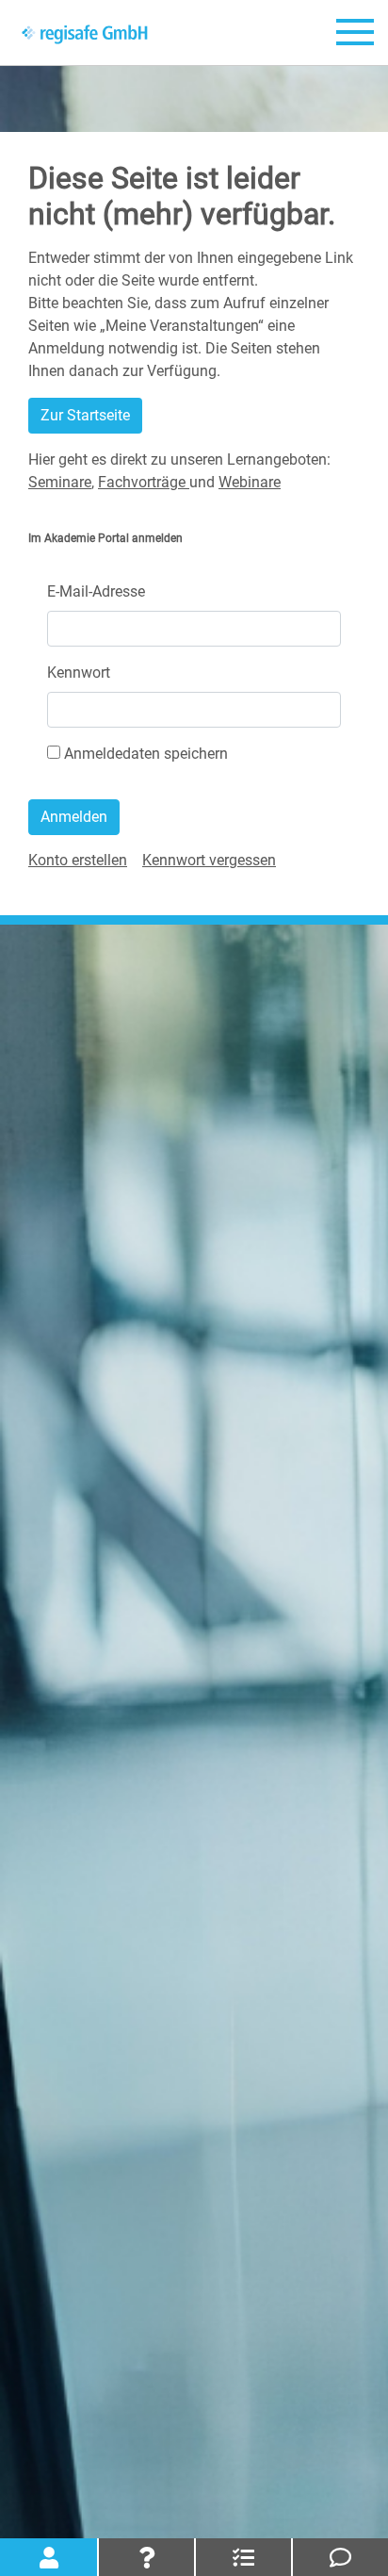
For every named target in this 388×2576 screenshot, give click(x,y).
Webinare (250, 482)
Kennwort (79, 673)
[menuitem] (78, 860)
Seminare (60, 482)
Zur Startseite (85, 415)
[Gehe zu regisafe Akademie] (85, 33)
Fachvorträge (144, 482)
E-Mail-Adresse (96, 591)
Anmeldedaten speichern (144, 754)
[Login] (48, 2557)
